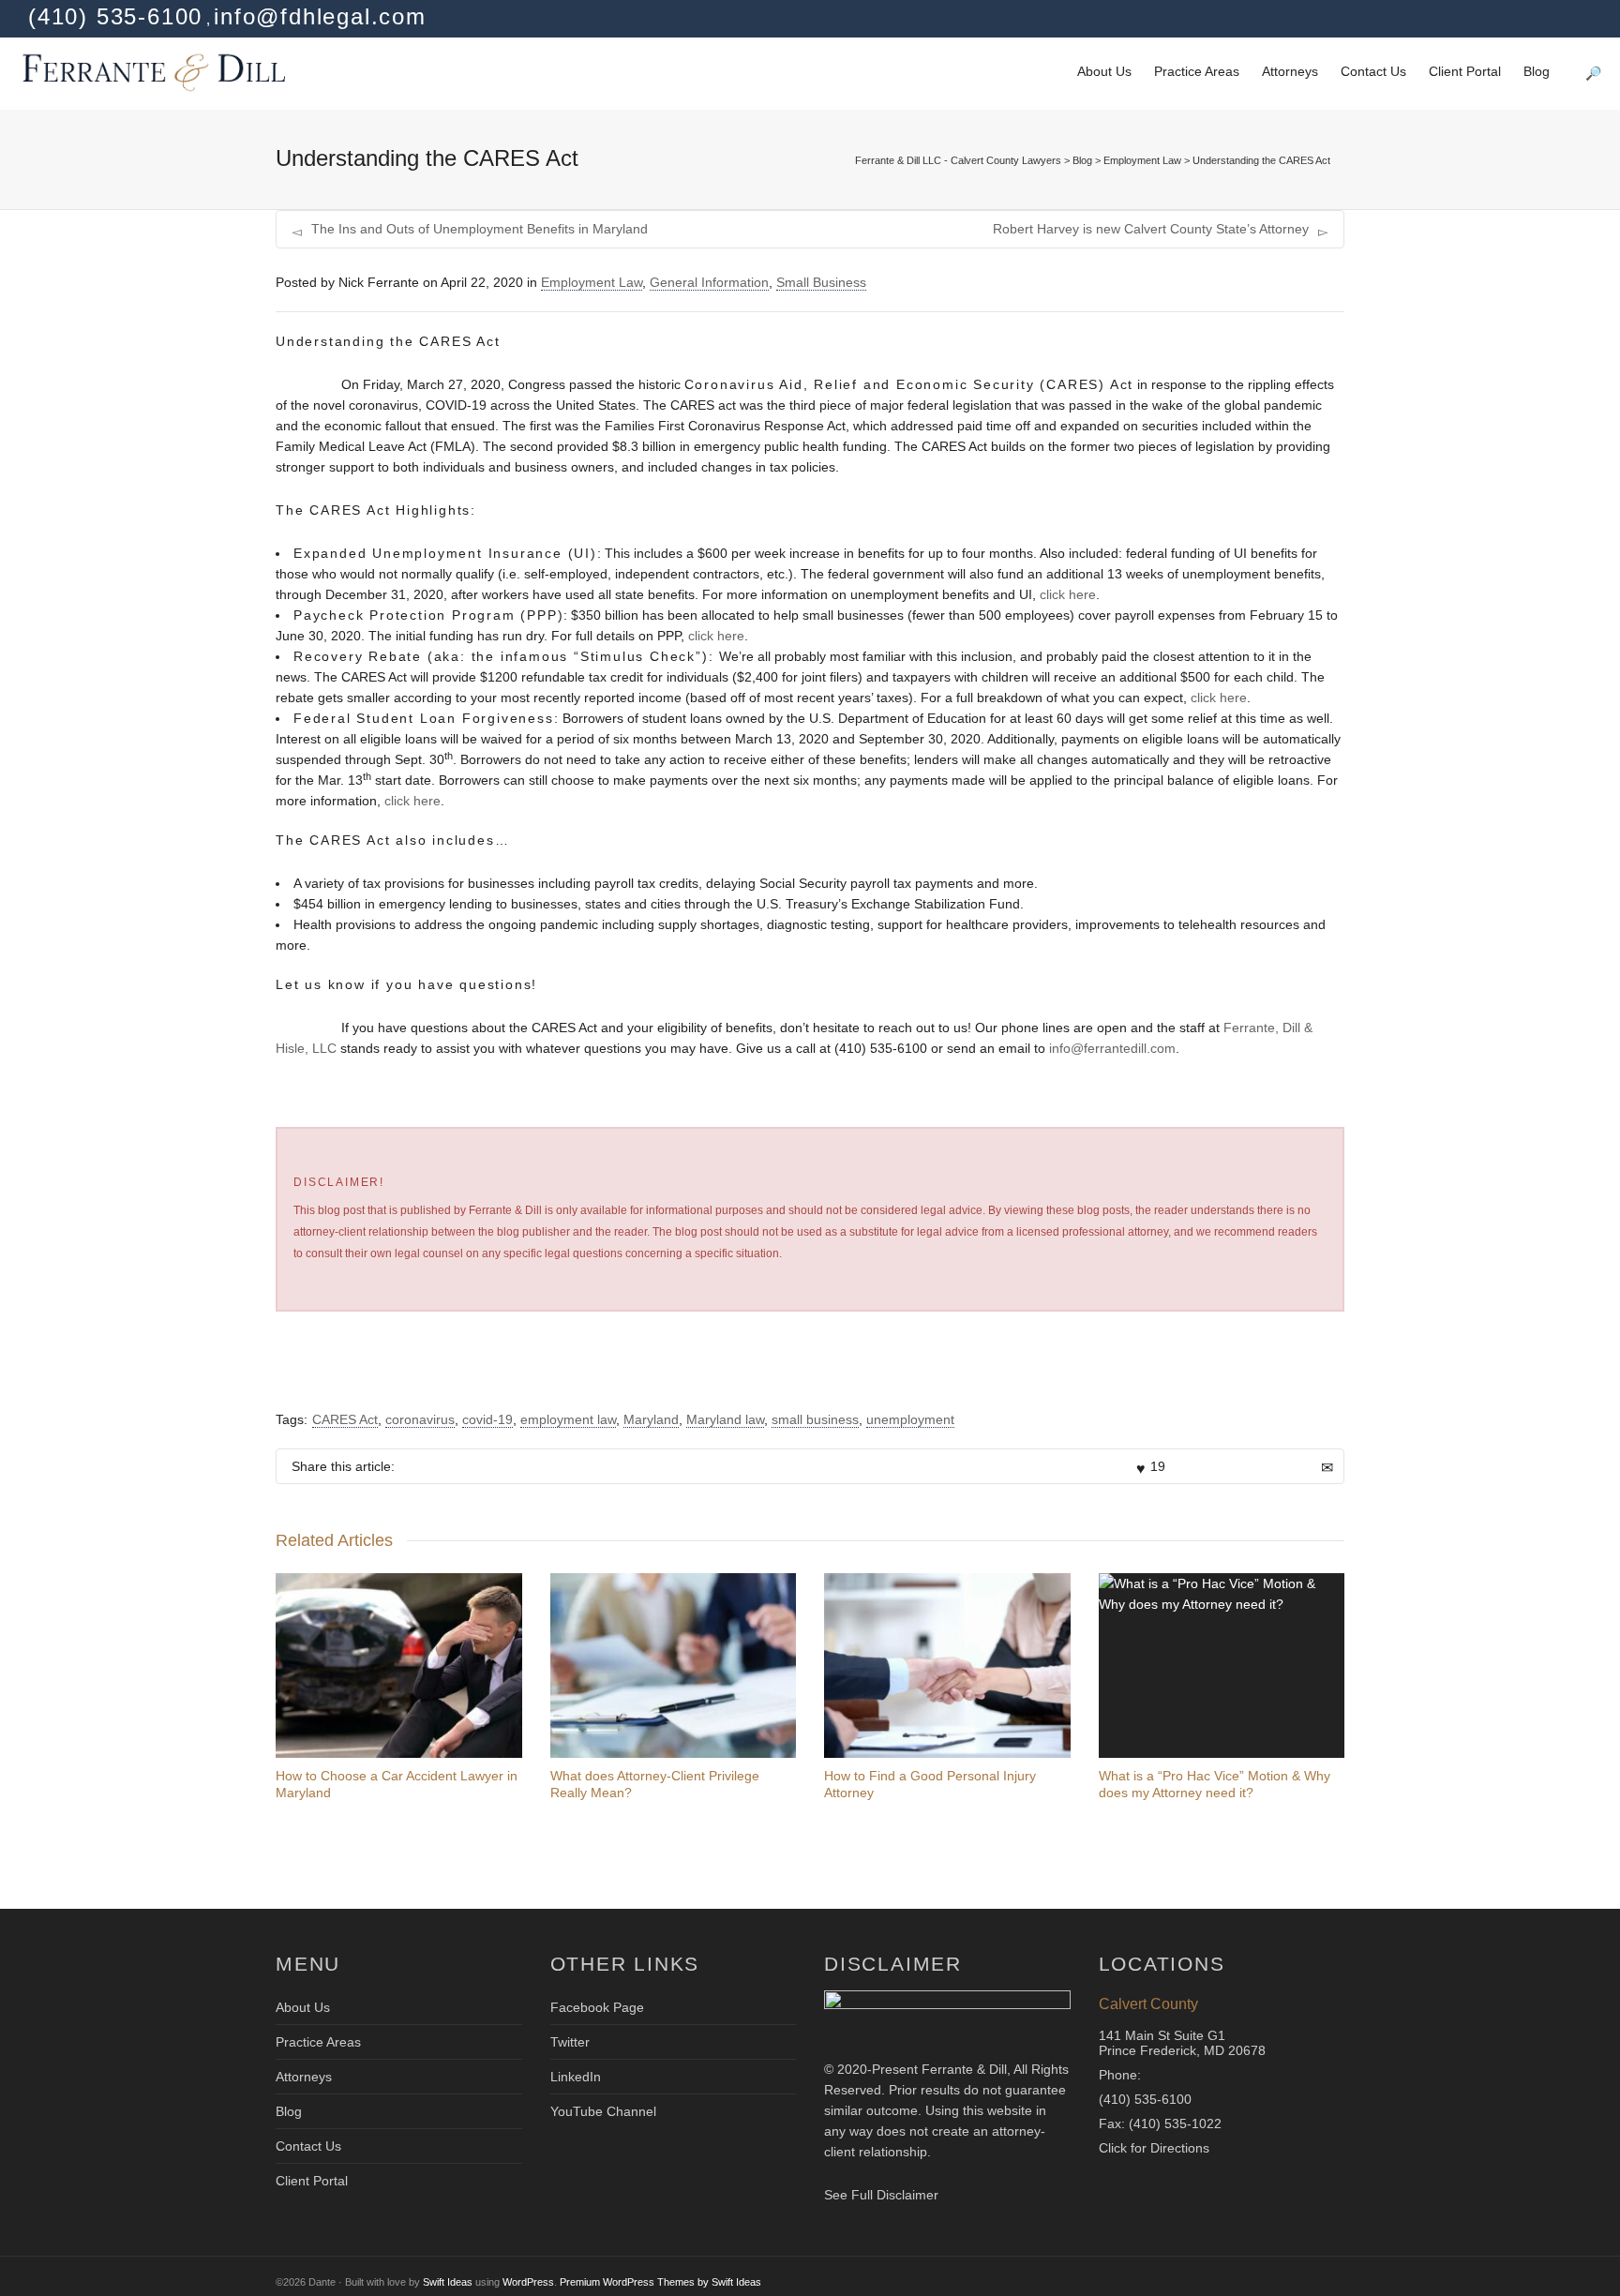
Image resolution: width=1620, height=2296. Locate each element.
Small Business (821, 282)
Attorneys (1290, 71)
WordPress (528, 2282)
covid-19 (487, 1419)
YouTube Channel (603, 2111)
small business (815, 1419)
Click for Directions (1154, 2148)
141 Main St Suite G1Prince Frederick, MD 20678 (1182, 2043)
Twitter (570, 2042)
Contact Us (1373, 71)
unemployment (910, 1419)
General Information (709, 282)
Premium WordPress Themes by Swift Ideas (660, 2282)
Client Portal (1465, 71)
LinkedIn (576, 2077)
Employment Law (592, 282)
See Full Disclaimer (881, 2195)
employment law (568, 1419)
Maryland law (725, 1419)
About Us (1104, 71)
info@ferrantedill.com (1112, 1048)
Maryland (651, 1419)
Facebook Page (597, 2007)
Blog (1537, 71)
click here (1068, 594)
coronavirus (420, 1419)
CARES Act (345, 1419)
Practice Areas (1197, 71)
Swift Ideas (448, 2282)
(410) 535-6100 (1145, 2099)
